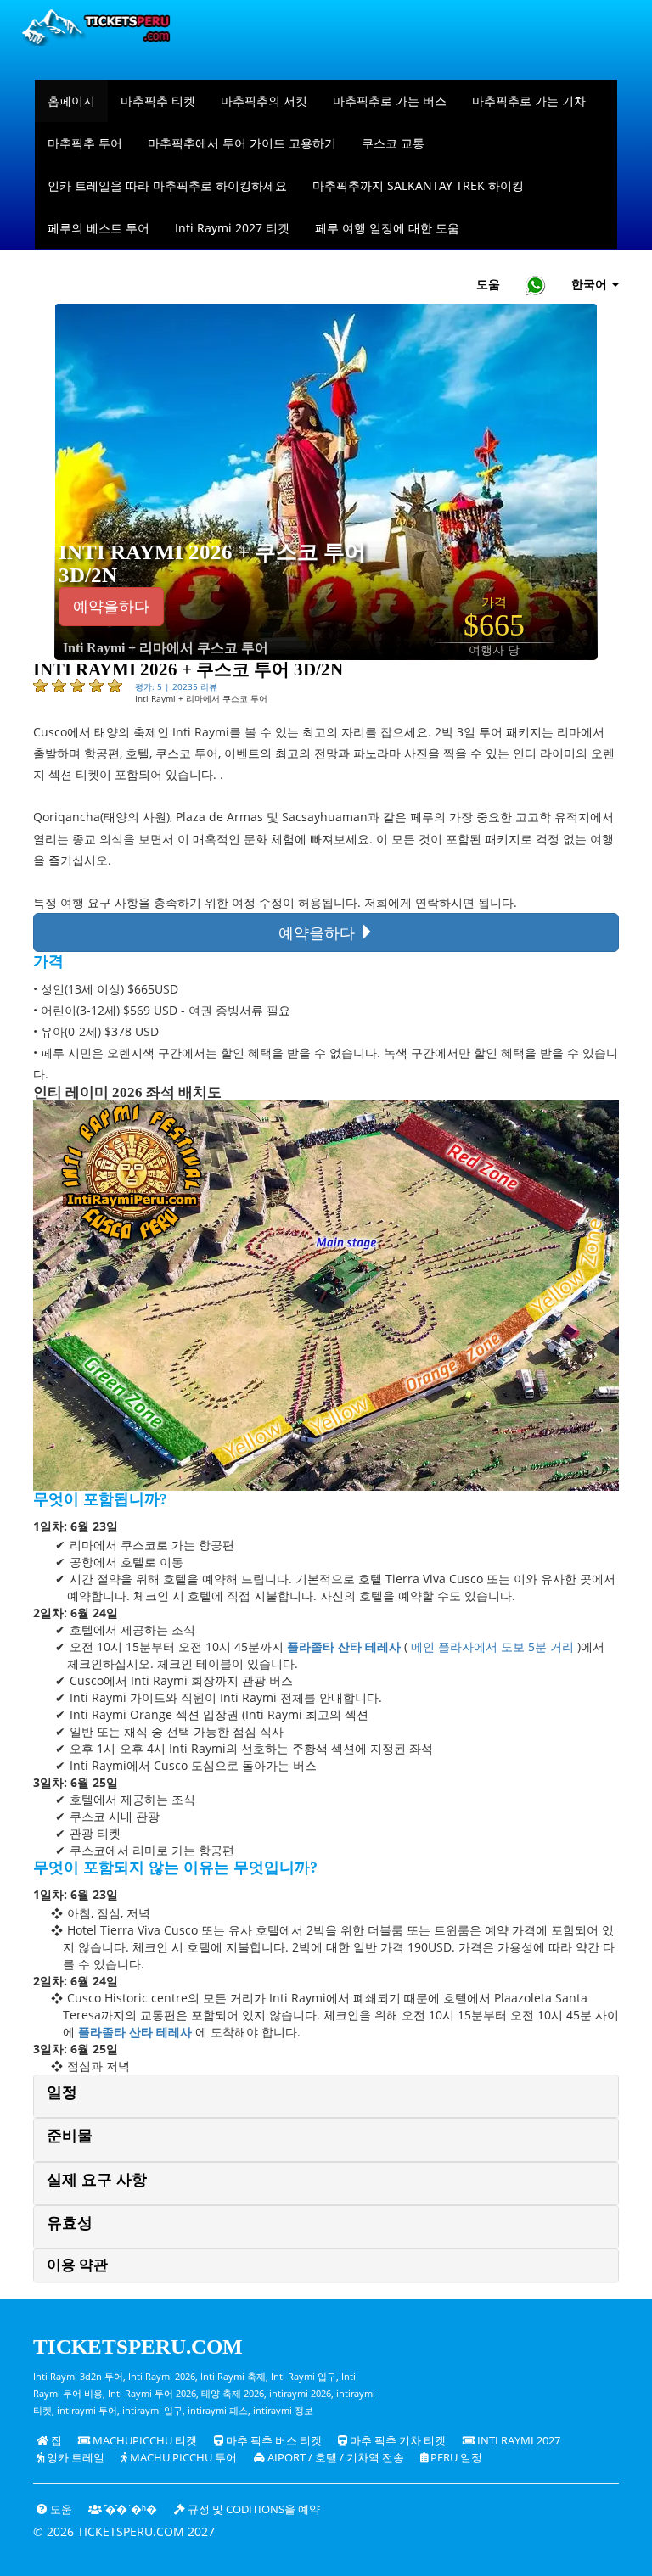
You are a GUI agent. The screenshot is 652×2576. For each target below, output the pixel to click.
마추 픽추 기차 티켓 (396, 2441)
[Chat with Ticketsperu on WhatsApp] (536, 285)
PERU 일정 (455, 2458)
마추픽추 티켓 (158, 101)
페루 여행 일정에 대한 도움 (387, 228)
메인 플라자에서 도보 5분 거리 (492, 1646)
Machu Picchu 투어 (182, 2458)
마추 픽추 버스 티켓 (273, 2441)
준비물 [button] (70, 2136)
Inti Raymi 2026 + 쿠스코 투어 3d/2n (212, 564)
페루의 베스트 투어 (98, 228)
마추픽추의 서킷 (264, 101)
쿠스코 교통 (393, 143)
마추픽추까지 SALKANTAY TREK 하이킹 (418, 185)
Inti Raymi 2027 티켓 (232, 228)
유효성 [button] (70, 2223)
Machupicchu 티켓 (143, 2441)
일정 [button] (62, 2092)
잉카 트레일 (74, 2458)
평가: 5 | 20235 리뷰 (176, 686)
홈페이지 (71, 101)
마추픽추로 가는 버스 (390, 101)
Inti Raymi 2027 (517, 2441)
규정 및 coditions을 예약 (253, 2509)
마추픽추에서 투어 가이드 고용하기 (242, 143)
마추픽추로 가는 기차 (529, 101)
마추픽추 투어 (85, 143)
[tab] (326, 2096)
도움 (488, 284)
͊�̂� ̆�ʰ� (129, 2509)
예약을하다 (111, 607)
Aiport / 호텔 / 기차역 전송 (334, 2458)
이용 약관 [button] (77, 2265)
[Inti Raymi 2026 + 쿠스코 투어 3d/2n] (326, 481)
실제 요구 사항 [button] (97, 2180)
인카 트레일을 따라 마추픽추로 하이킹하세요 (167, 185)
